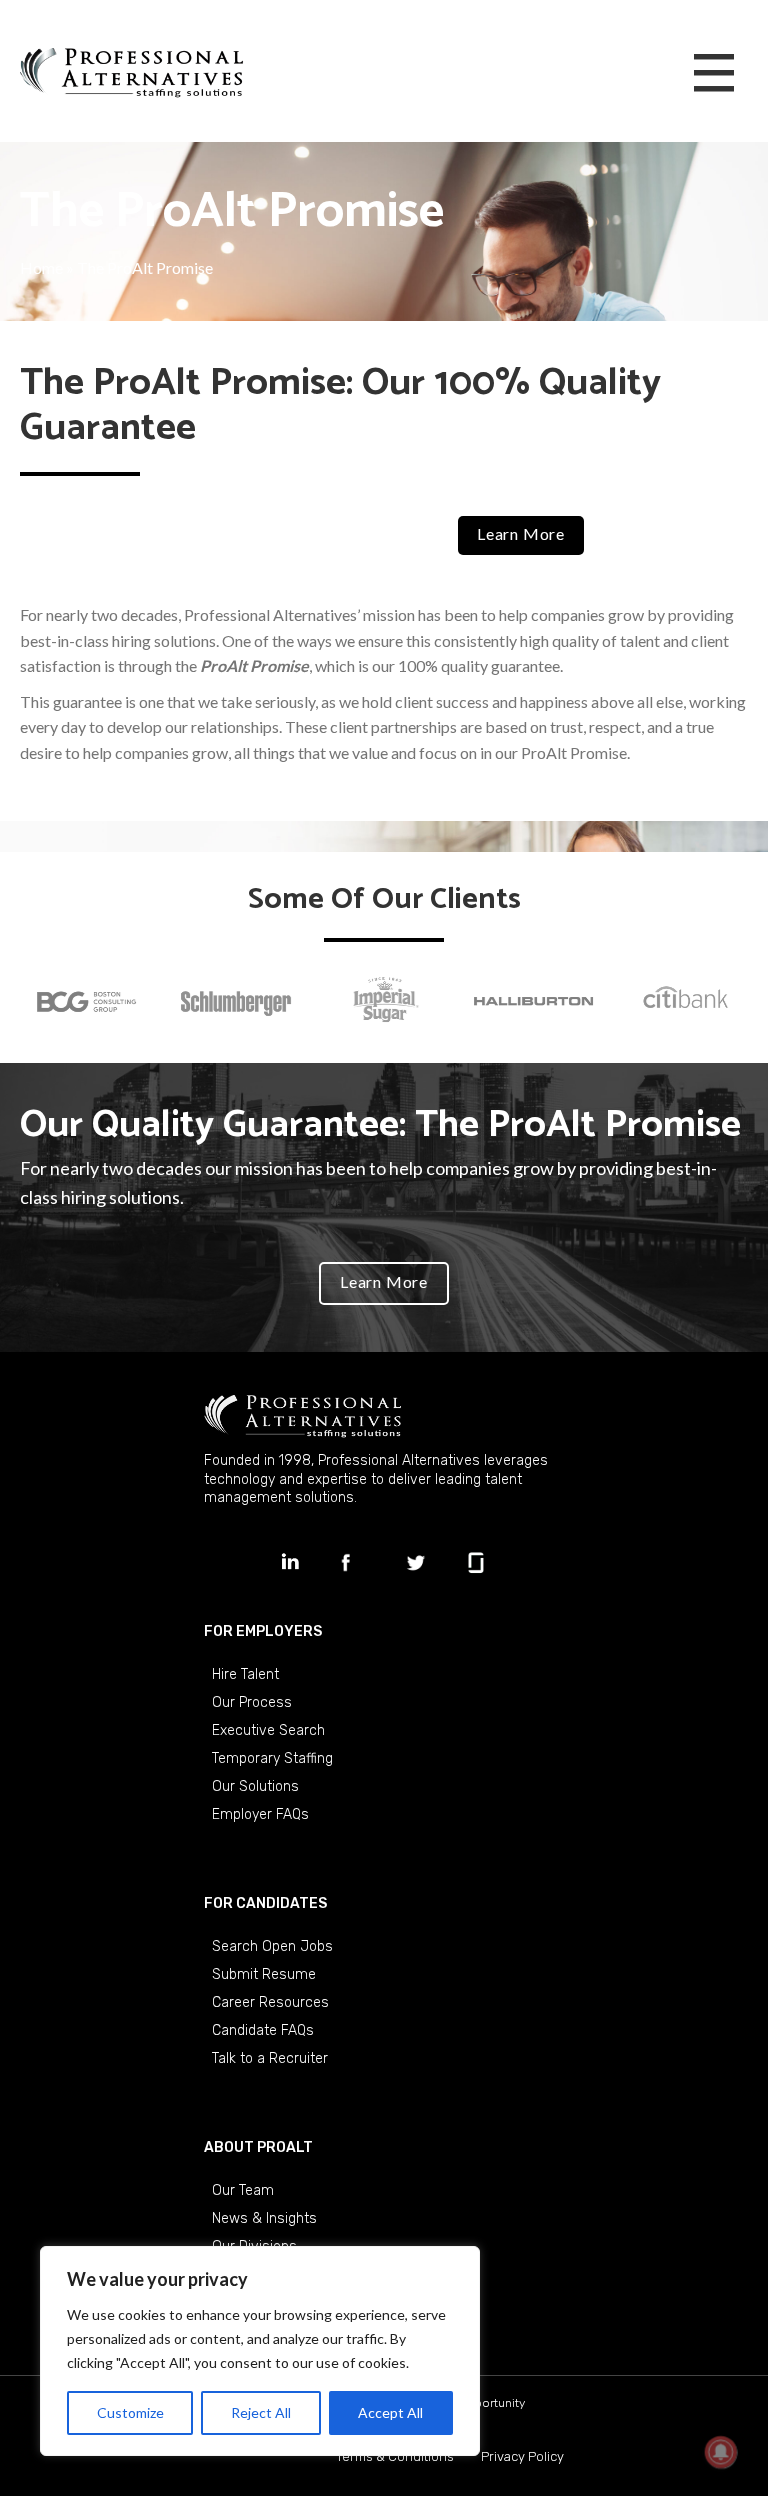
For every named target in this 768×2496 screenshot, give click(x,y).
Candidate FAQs (263, 2030)
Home (41, 267)
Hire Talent (245, 1674)
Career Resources (270, 2002)
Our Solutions (255, 1786)
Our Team (243, 2190)
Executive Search (268, 1730)
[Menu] (714, 74)
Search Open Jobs (272, 1946)
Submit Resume (264, 1974)
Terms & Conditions (395, 2456)
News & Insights (264, 2218)
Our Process (252, 1702)
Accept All (390, 2412)
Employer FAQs (260, 1814)
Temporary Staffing (272, 1758)
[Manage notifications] (721, 2452)
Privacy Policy (522, 2456)
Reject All (261, 2412)
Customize (130, 2412)
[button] (521, 536)
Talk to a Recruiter (270, 2058)
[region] (260, 2351)
